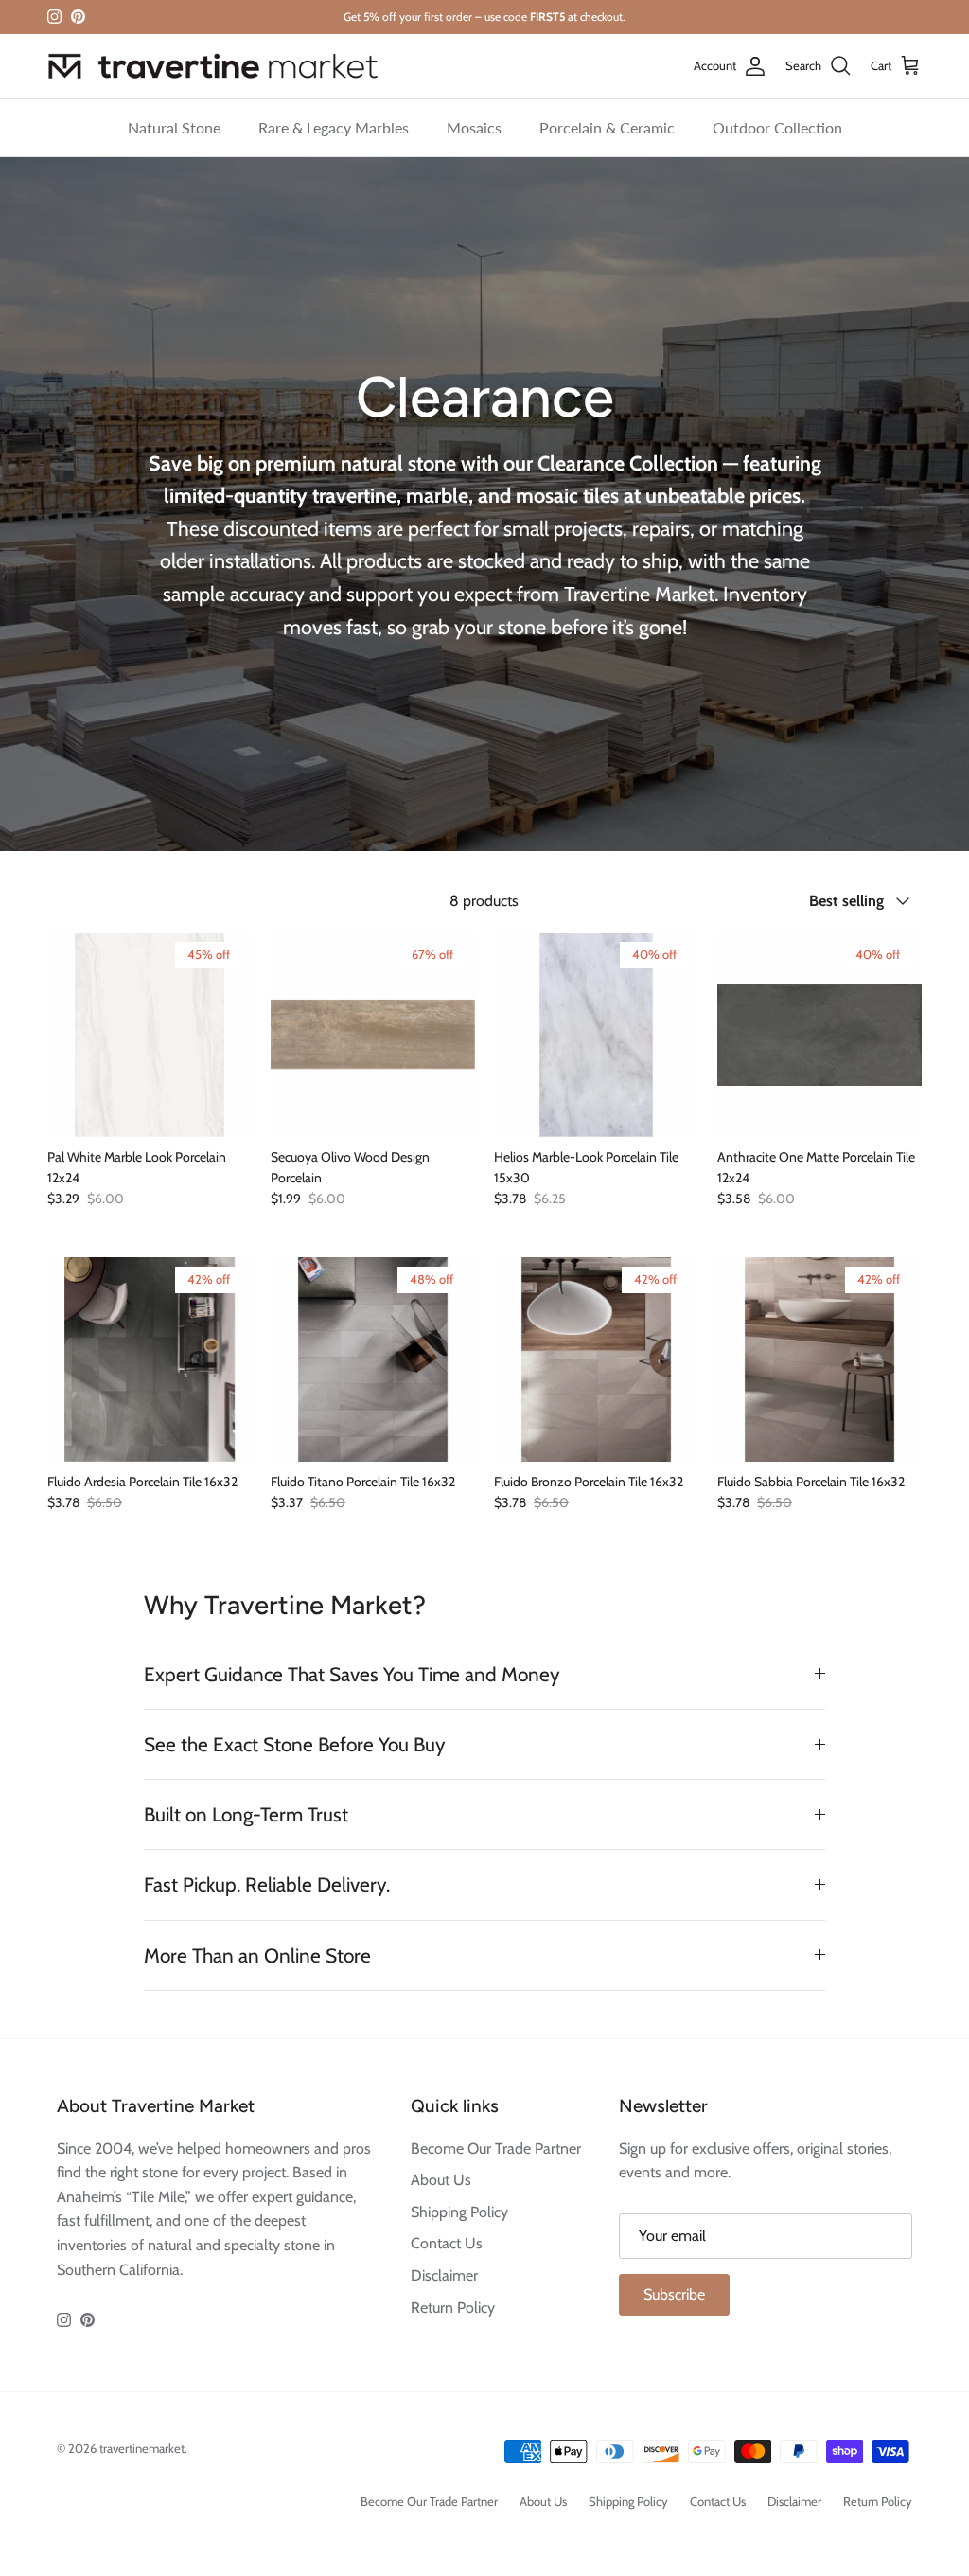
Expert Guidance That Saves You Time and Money (352, 1674)
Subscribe (674, 2294)
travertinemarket (142, 2448)
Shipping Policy (459, 2212)
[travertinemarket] (213, 66)
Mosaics (474, 127)
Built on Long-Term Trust (246, 1814)
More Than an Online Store (257, 1955)
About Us (441, 2180)
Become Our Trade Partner (496, 2149)
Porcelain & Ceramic (607, 127)
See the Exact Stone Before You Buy (295, 1744)
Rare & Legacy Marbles (334, 127)
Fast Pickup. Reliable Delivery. (267, 1884)
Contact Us (447, 2243)
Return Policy (453, 2308)
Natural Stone (174, 127)
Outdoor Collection (777, 127)
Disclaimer (444, 2275)
